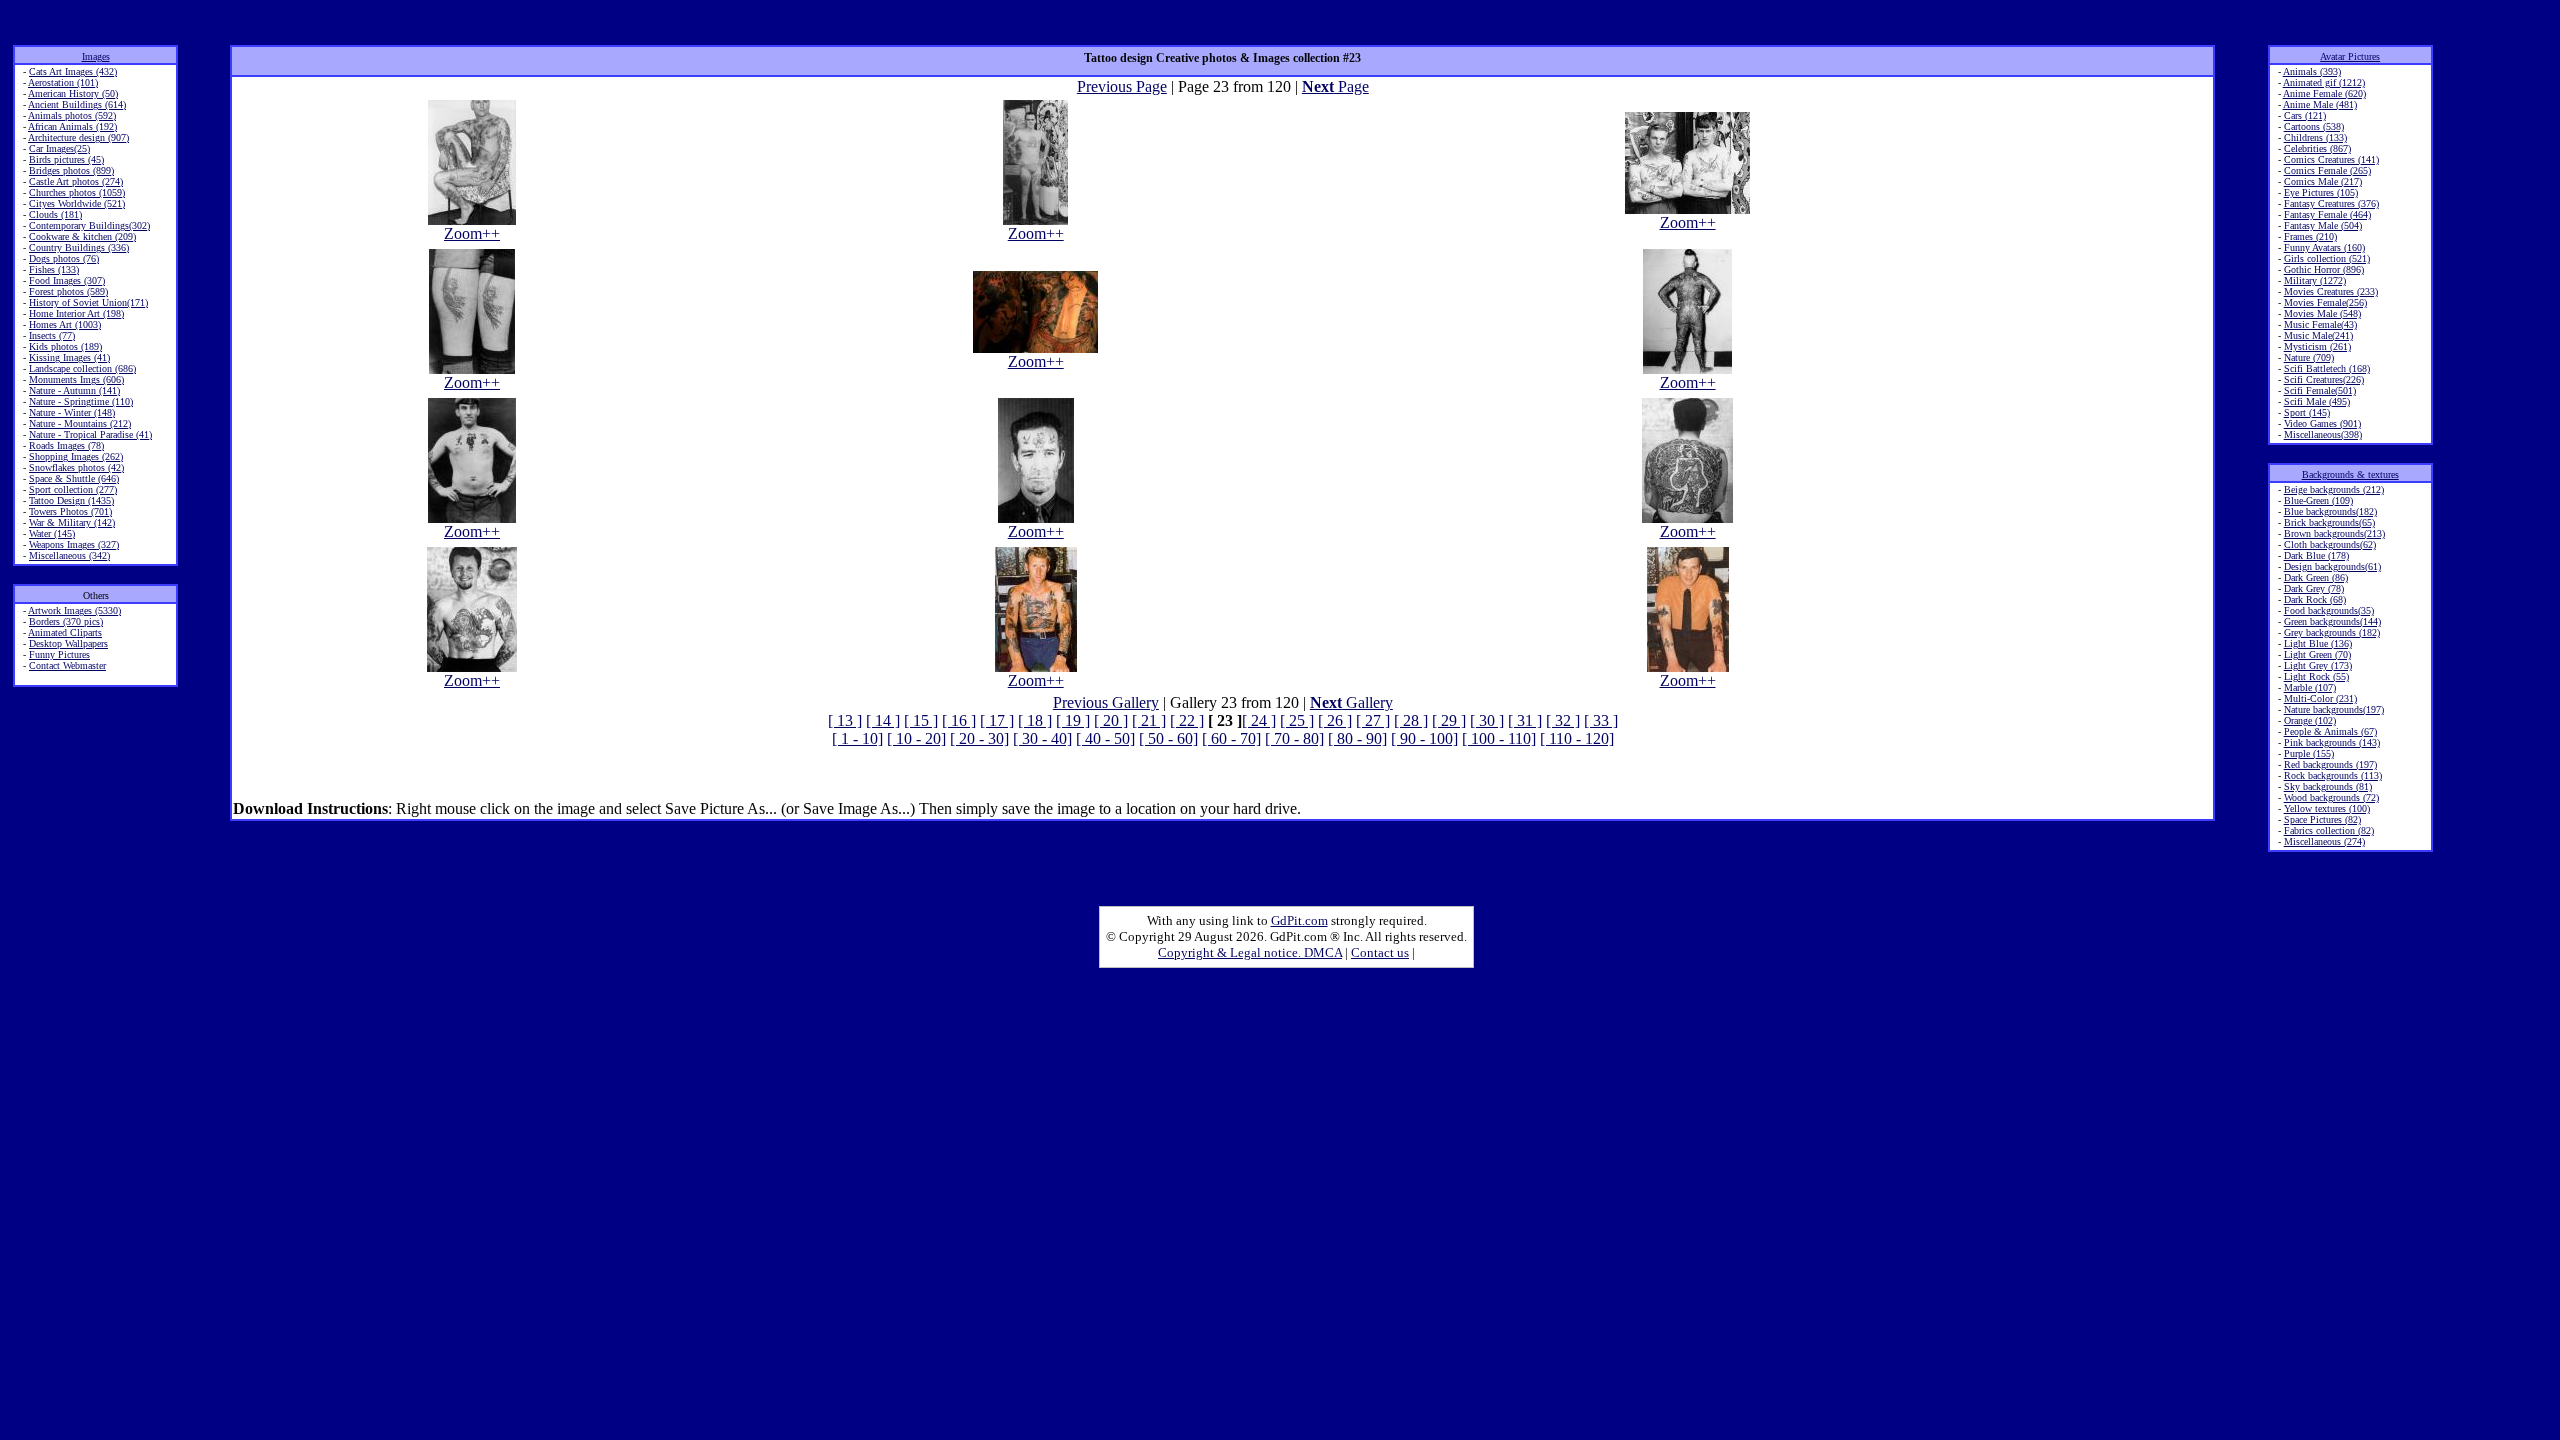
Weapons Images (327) (74, 544)
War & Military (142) (72, 522)
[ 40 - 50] (1105, 738)
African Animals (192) (72, 126)
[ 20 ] (1111, 720)
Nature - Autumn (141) (74, 390)
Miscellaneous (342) (69, 555)
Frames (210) (2310, 236)
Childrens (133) (2315, 137)
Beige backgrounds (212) (2334, 489)
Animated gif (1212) (2324, 82)
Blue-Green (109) (2318, 500)
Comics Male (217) (2323, 181)
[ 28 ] (1411, 720)
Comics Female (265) (2327, 170)
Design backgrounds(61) (2332, 566)
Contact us (1380, 952)
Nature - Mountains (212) (80, 423)
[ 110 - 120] (1577, 738)
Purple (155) (2309, 753)
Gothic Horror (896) (2324, 269)
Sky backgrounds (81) (2328, 786)
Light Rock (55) (2316, 676)
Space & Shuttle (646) (74, 478)
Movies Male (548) (2322, 313)
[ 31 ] (1525, 720)
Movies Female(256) (2325, 302)
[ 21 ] (1149, 720)
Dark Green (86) (2316, 577)
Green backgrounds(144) (2332, 621)
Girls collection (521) (2327, 258)
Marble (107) (2310, 687)
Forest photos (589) (68, 291)
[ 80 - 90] (1357, 738)
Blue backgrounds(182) (2330, 511)
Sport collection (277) (73, 489)
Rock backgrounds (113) (2333, 775)
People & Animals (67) (2330, 731)
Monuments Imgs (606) (76, 379)
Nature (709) (2309, 357)
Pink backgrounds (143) (2332, 742)
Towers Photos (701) (70, 511)
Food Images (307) (67, 280)
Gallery (1351, 702)
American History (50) (73, 93)
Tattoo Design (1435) (71, 500)
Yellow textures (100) (2327, 808)
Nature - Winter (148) (72, 412)
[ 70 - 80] (1294, 738)
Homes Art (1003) (65, 324)
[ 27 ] (1373, 720)
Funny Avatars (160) (2324, 247)
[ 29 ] (1449, 720)
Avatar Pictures (2350, 56)
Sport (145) (2307, 412)
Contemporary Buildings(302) (89, 225)
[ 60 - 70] (1231, 738)
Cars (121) (2305, 115)
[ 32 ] (1563, 720)
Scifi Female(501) (2320, 390)
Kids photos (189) (65, 346)
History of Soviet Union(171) (88, 302)
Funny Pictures (59, 654)
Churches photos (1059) (77, 192)
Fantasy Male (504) (2323, 225)
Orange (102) (2310, 720)
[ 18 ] (1035, 720)
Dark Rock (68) (2315, 599)
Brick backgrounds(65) (2329, 522)
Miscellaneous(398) (2323, 434)
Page (1335, 86)
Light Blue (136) (2318, 643)
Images (96, 56)
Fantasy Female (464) (2327, 214)
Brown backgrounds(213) (2334, 533)
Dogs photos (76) (64, 258)
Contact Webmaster (67, 665)
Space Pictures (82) (2322, 819)
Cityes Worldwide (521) (77, 203)
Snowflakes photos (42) (76, 467)
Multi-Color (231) (2320, 698)
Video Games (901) (2322, 423)
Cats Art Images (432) (73, 71)
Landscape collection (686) (82, 368)
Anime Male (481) (2320, 104)
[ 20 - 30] (979, 738)
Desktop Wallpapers (68, 643)
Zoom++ (472, 233)
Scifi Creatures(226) (2324, 379)
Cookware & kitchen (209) (82, 236)
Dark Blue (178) (2316, 555)
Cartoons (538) (2314, 126)
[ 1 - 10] (857, 738)
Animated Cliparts (65, 632)
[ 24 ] (1259, 720)
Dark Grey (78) (2314, 588)
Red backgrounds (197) (2330, 764)
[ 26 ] (1335, 720)
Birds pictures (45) (66, 159)
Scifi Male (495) (2317, 401)
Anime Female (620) (2324, 93)
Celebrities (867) (2317, 148)
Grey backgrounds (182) (2332, 632)
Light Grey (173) (2318, 665)
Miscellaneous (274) (2324, 841)
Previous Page (1122, 86)
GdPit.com (1299, 920)
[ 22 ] (1187, 720)
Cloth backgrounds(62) (2330, 544)
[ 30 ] (1487, 720)
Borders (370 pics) (66, 621)
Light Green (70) (2317, 654)
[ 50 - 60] (1168, 738)
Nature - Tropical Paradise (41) (90, 434)
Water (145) (52, 533)
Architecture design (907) (78, 137)
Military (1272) (2315, 280)
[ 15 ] (921, 720)
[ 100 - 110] (1499, 738)
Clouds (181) (55, 214)
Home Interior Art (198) (76, 313)
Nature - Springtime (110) (81, 401)
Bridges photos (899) (71, 170)
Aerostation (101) (63, 82)
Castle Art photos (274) (76, 181)
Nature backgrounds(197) (2334, 709)
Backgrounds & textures (2350, 474)
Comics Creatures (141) (2331, 159)
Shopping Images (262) (76, 456)
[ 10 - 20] (916, 738)
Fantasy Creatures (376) (2331, 203)
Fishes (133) (54, 269)
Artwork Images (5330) (74, 610)
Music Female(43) (2320, 324)
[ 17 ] (997, 720)
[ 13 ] (845, 720)
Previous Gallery (1106, 702)
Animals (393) (2312, 71)
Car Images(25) (59, 148)
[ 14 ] (883, 720)
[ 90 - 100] (1424, 738)
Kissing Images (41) (69, 357)
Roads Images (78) (66, 445)
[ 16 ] (959, 720)
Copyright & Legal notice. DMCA (1250, 952)
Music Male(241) (2318, 335)
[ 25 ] (1297, 720)
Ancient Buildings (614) (77, 104)
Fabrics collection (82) (2329, 830)
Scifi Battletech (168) (2327, 368)
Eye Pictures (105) (2321, 192)
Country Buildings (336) (79, 247)
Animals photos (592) (72, 115)
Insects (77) (52, 335)
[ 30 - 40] (1042, 738)
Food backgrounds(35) (2329, 610)
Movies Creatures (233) (2331, 291)
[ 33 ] (1601, 720)
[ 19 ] (1073, 720)
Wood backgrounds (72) (2331, 797)
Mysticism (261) (2317, 346)
